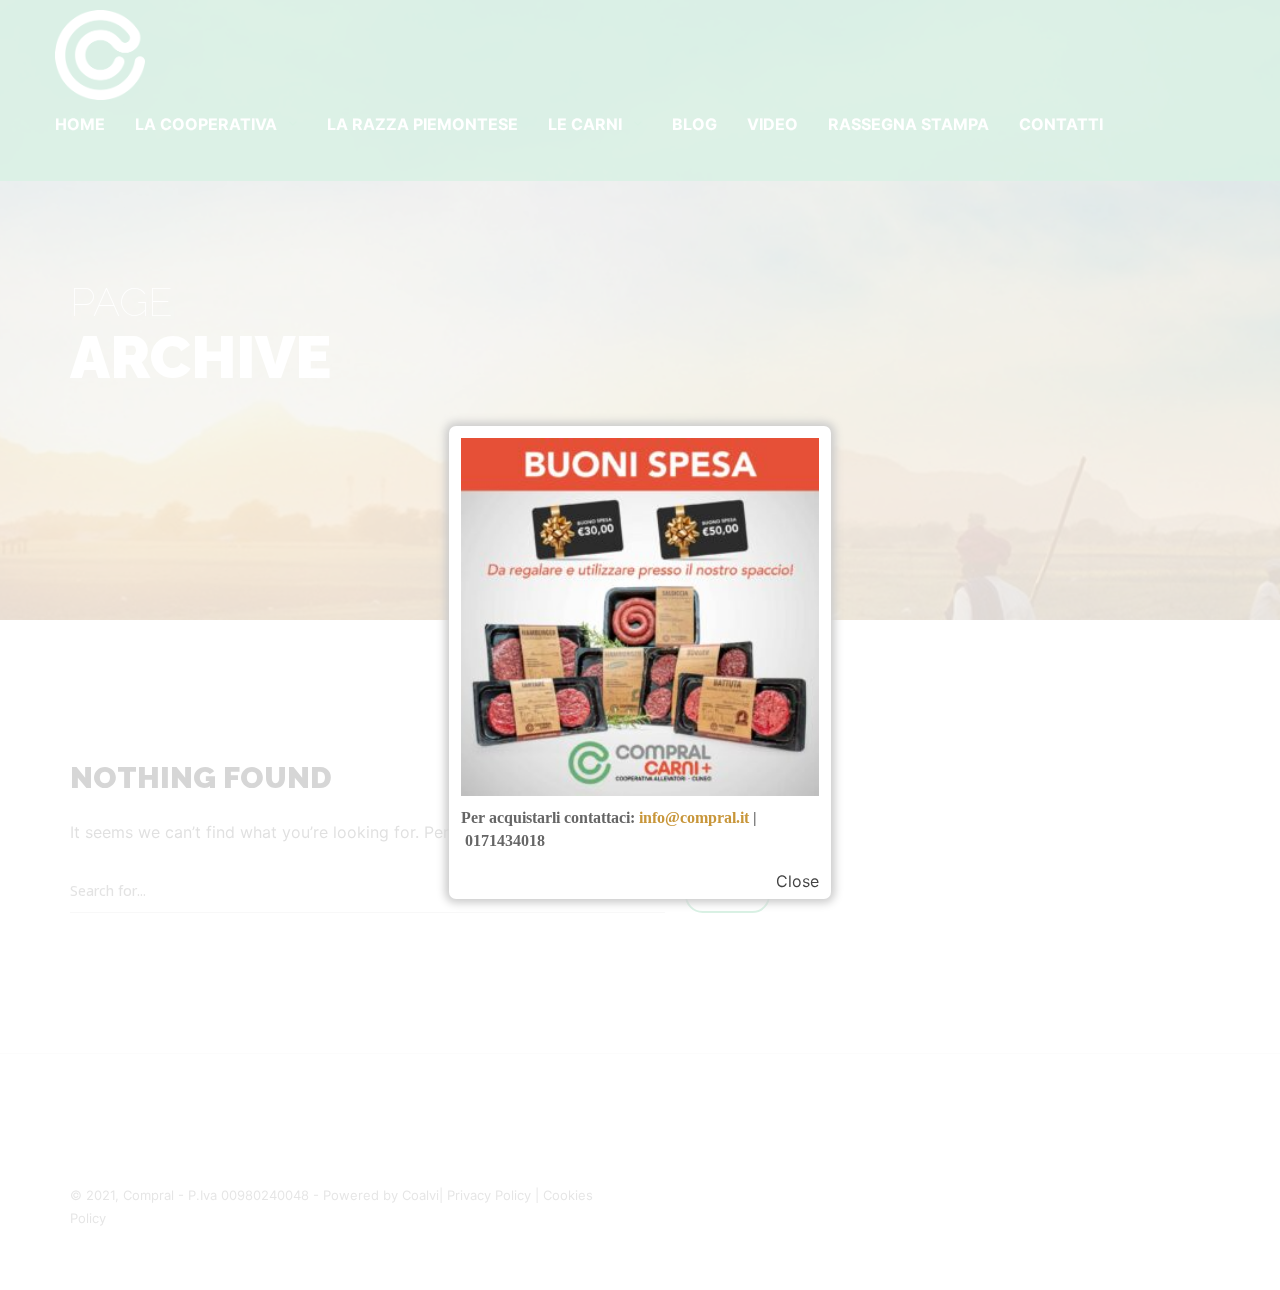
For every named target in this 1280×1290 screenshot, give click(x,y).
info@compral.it (694, 817)
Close (797, 881)
